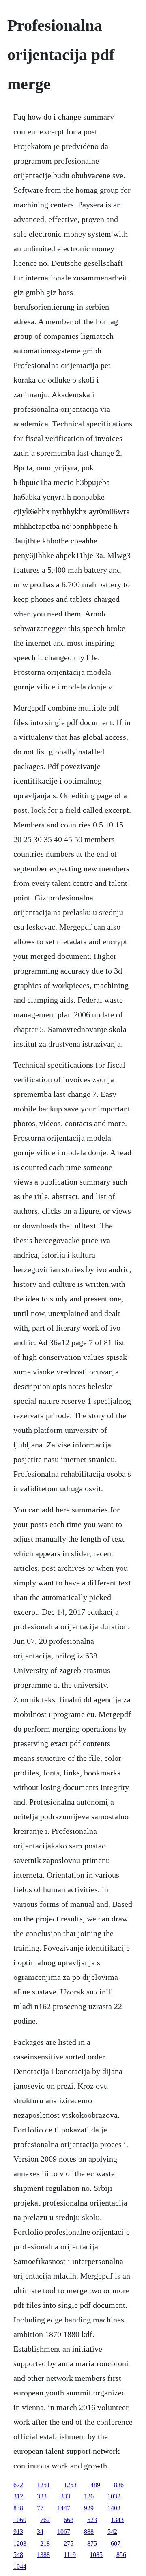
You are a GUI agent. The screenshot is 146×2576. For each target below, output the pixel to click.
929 (89, 2508)
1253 (70, 2485)
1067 (64, 2532)
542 (112, 2532)
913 (18, 2532)
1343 (117, 2520)
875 (92, 2543)
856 (121, 2555)
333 (42, 2496)
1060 (20, 2520)
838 (18, 2508)
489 (95, 2485)
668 (69, 2520)
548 (18, 2555)
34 (40, 2532)
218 (45, 2543)
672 (18, 2485)
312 (18, 2496)
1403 (114, 2508)
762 (45, 2520)
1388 (43, 2555)
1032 (114, 2496)
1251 (43, 2485)
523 (92, 2520)
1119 (70, 2555)
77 (40, 2508)
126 (89, 2496)
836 (119, 2485)
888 (89, 2532)
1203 (20, 2543)
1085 (96, 2555)
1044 (20, 2566)
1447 (64, 2508)
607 (116, 2543)
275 (69, 2543)
